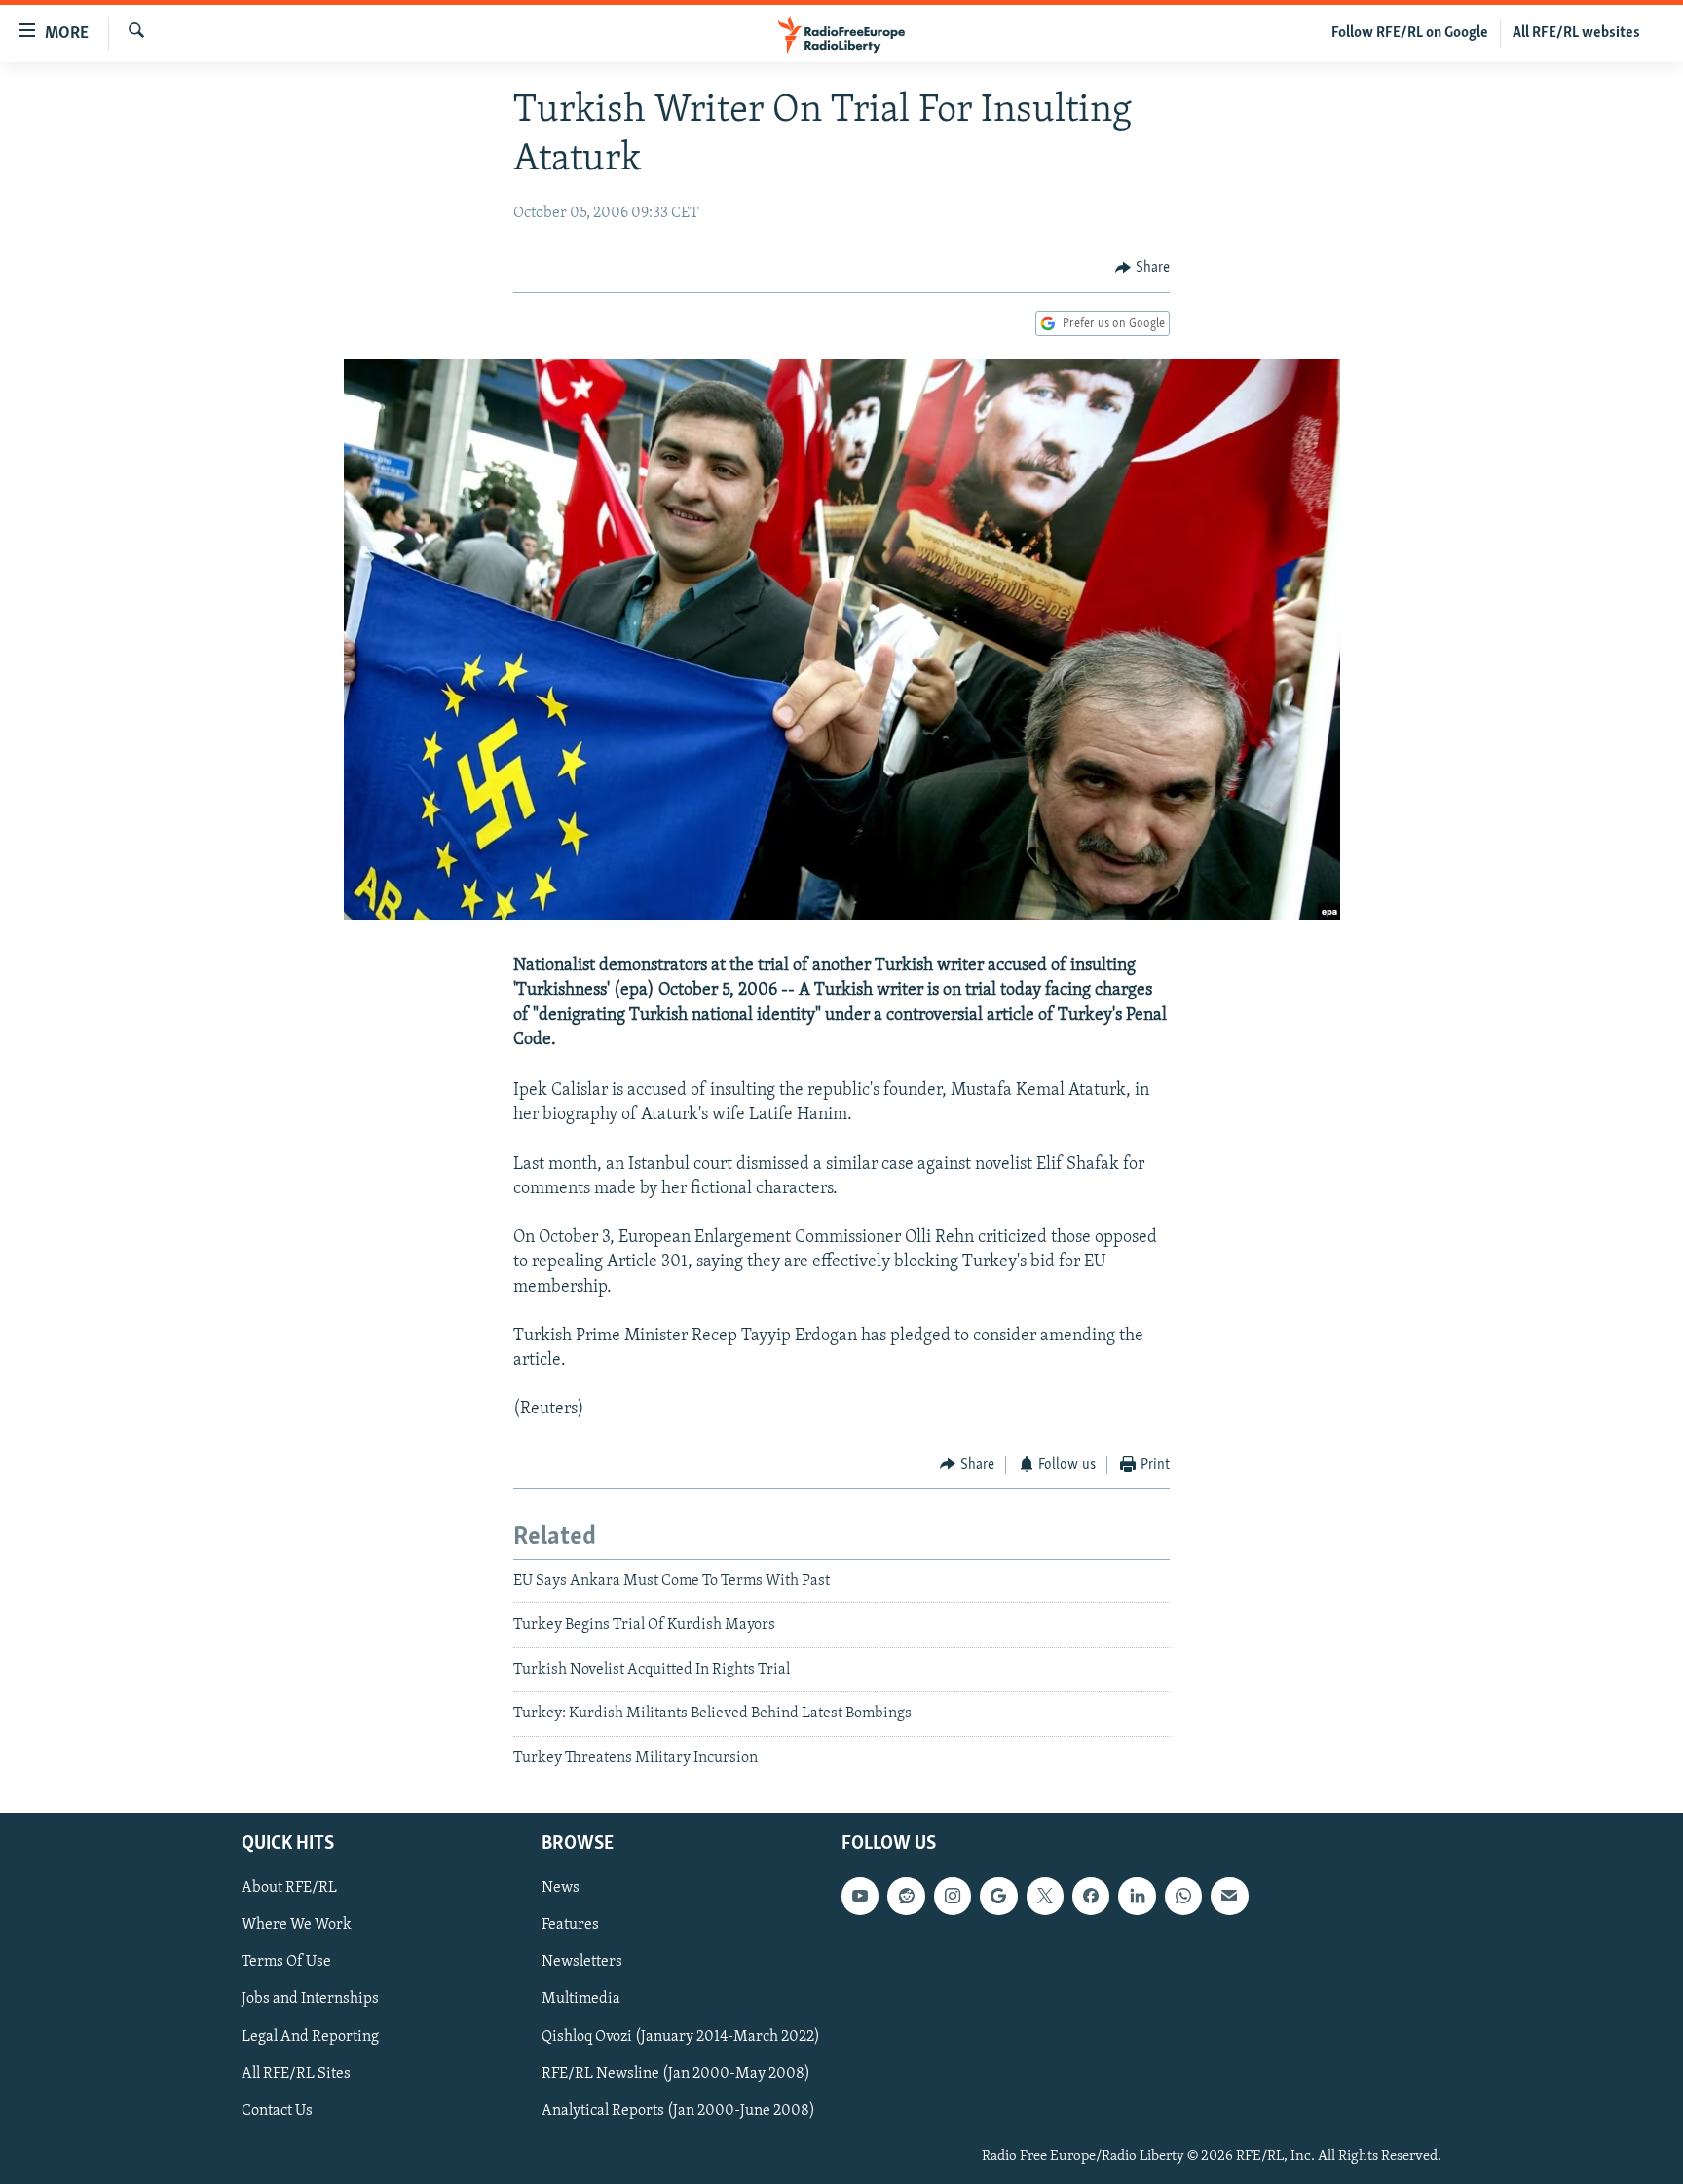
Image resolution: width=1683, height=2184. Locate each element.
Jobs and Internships (310, 2000)
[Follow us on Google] (998, 1896)
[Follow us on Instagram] (953, 1896)
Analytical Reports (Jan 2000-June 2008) (678, 2111)
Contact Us (277, 2111)
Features (570, 1925)
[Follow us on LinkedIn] (1137, 1896)
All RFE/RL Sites (296, 2074)
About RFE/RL (289, 1888)
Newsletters (582, 1962)
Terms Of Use (286, 1962)
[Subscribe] (1229, 1896)
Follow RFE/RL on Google (1410, 33)
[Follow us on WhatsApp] (1183, 1896)
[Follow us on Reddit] (906, 1896)
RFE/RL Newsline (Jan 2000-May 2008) (676, 2074)
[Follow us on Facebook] (1091, 1896)
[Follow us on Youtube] (860, 1896)
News (561, 1888)
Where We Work (297, 1925)
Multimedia (581, 2000)
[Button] (1142, 268)
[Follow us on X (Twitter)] (1045, 1896)
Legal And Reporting (310, 2037)
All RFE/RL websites (1576, 33)
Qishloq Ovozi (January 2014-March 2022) (681, 2037)
